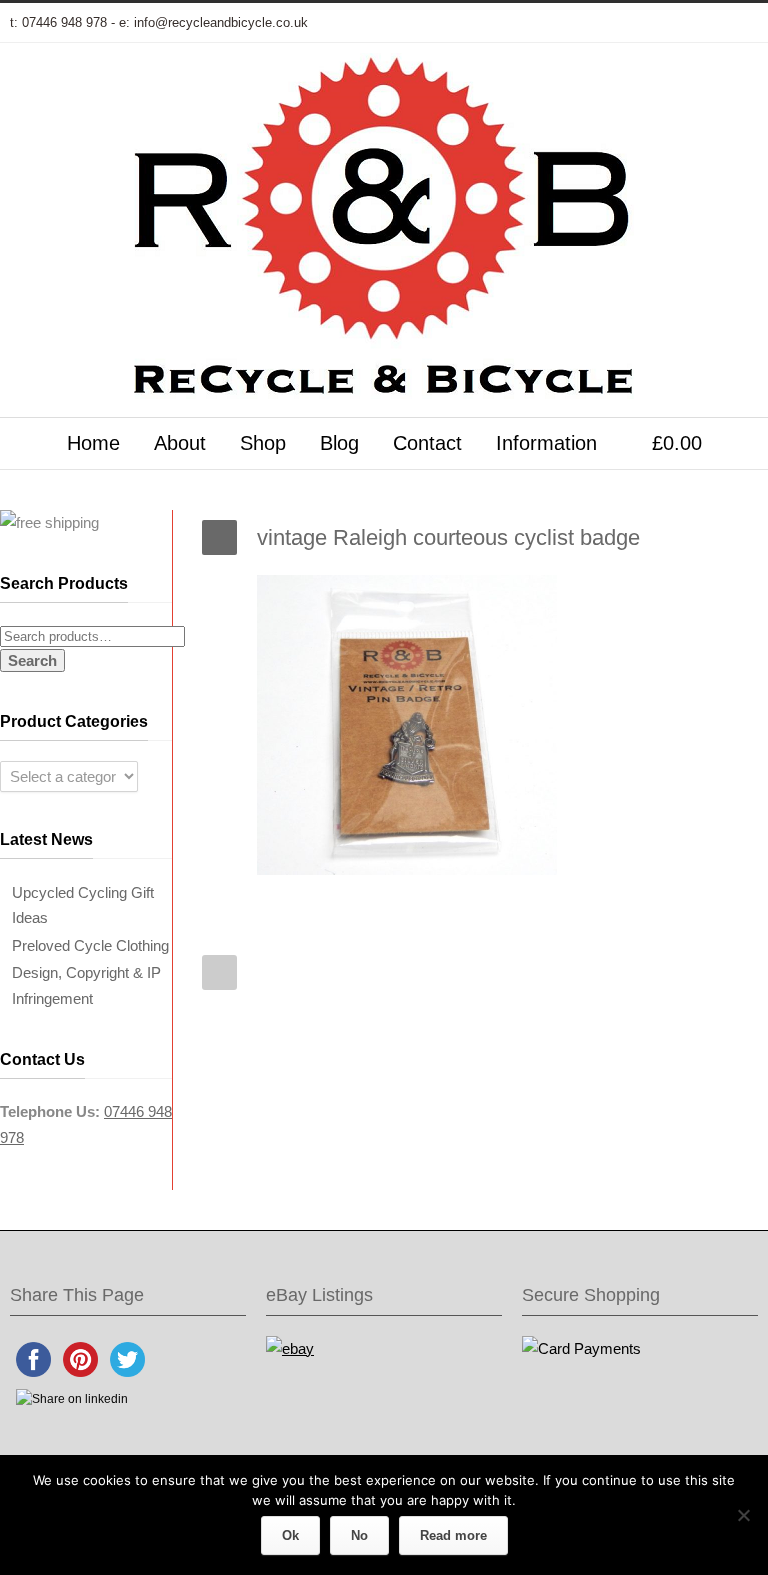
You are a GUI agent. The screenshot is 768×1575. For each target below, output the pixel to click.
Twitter (538, 23)
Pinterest (698, 23)
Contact (427, 443)
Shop (263, 443)
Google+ (618, 23)
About (180, 443)
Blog (339, 443)
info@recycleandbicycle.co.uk (221, 22)
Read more (453, 1535)
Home (93, 443)
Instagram (658, 23)
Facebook (578, 23)
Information (546, 443)
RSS (738, 23)
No (359, 1535)
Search (32, 660)
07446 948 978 (64, 22)
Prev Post (219, 972)
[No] (743, 1515)
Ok (290, 1535)
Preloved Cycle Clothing (90, 945)
